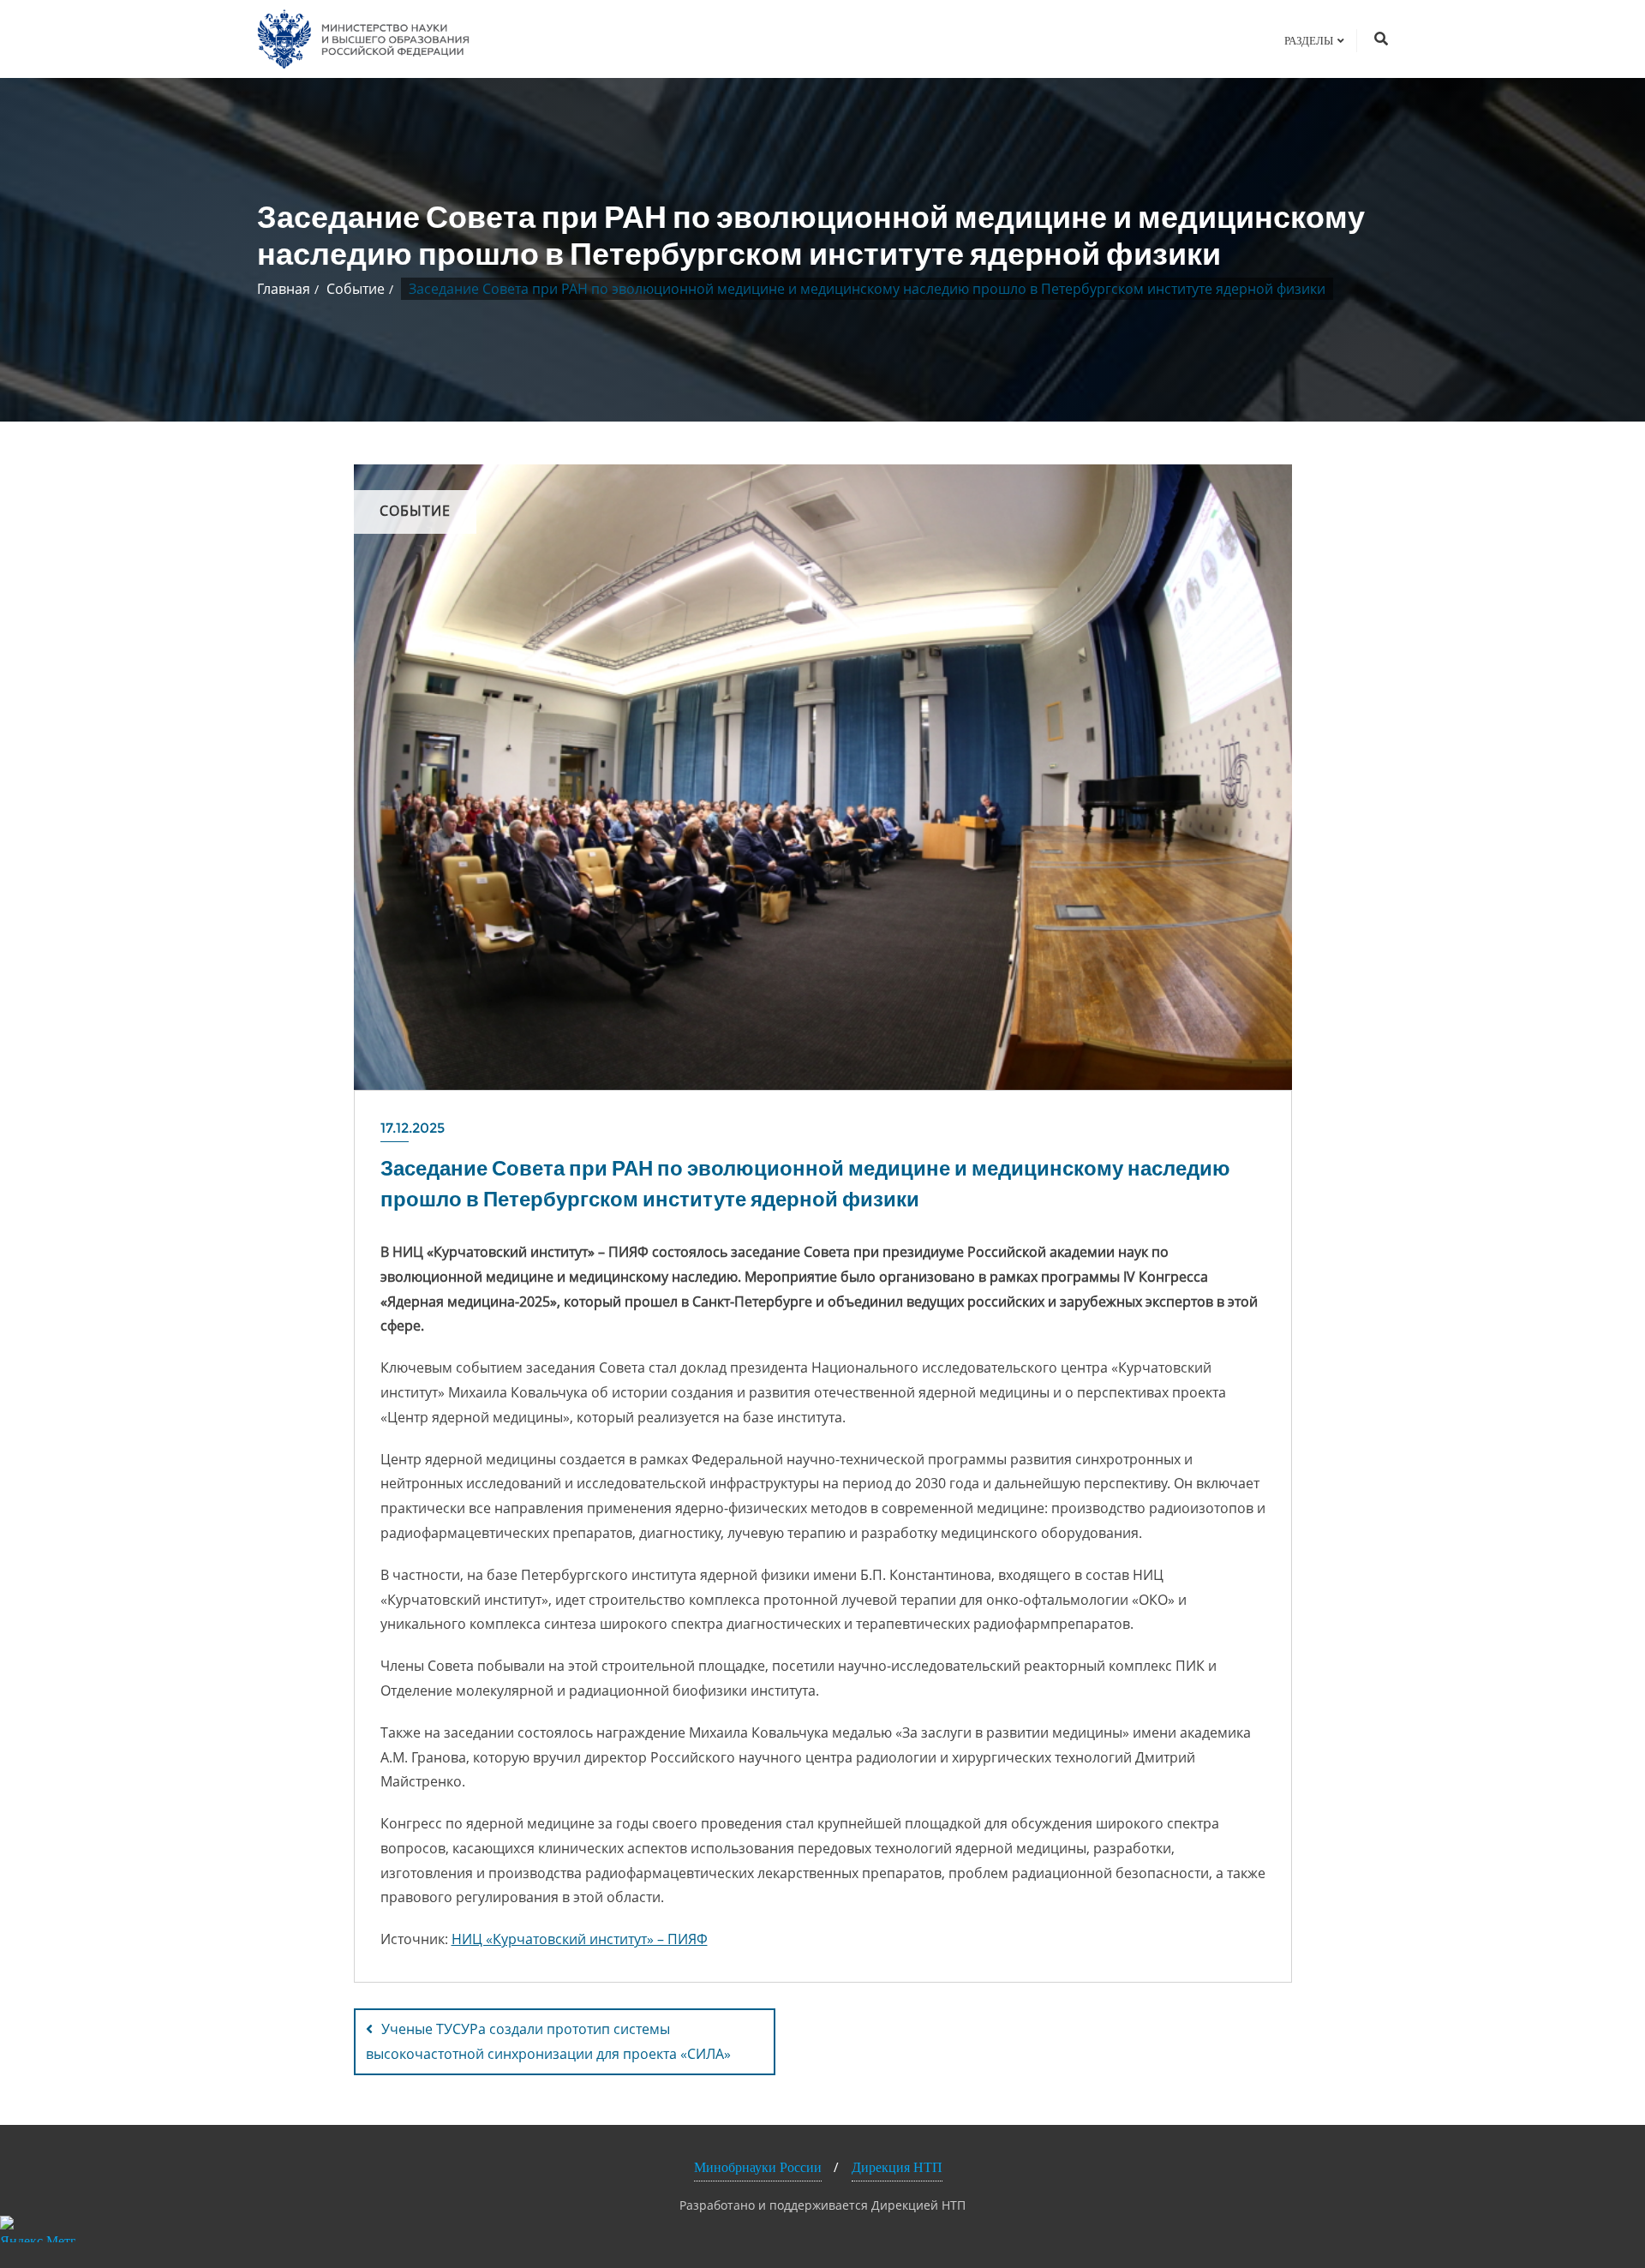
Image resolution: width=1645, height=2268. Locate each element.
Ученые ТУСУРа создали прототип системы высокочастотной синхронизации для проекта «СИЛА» (548, 2041)
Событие (356, 289)
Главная (284, 289)
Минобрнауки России (758, 2167)
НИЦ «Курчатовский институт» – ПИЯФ (580, 1939)
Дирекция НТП (897, 2167)
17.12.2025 (413, 1128)
